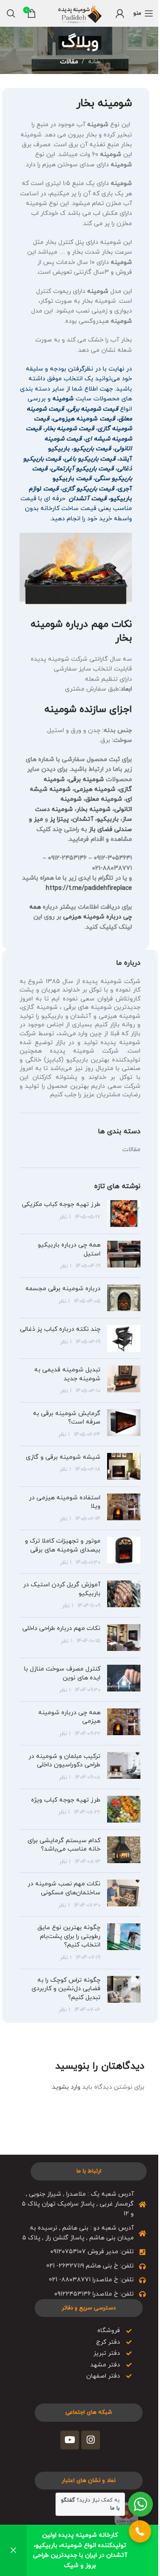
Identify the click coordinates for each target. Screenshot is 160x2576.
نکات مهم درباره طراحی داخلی (61, 1628)
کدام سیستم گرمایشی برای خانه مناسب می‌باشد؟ (64, 1845)
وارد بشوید (66, 2087)
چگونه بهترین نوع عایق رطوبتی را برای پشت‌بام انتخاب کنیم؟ (69, 1936)
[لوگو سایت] (80, 13)
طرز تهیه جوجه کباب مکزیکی (61, 1204)
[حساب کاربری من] (120, 13)
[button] (140, 2531)
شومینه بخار (94, 809)
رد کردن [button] (13, 2551)
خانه (94, 62)
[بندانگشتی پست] (124, 1214)
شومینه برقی (86, 780)
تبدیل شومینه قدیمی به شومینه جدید (67, 1374)
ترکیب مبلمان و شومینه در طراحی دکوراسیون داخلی (64, 1761)
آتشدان (83, 819)
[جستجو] (11, 13)
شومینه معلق (104, 799)
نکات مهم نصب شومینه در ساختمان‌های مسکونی (64, 1888)
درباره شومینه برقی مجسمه (63, 1289)
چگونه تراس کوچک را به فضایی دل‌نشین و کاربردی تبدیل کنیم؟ (66, 1989)
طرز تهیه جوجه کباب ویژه (66, 1800)
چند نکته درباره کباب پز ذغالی (60, 1329)
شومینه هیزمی (95, 789)
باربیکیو (108, 819)
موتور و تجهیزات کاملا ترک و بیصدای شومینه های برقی (63, 1545)
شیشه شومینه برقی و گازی (63, 1457)
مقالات (69, 62)
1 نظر (65, 1217)
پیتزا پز (59, 819)
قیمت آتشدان (88, 499)
